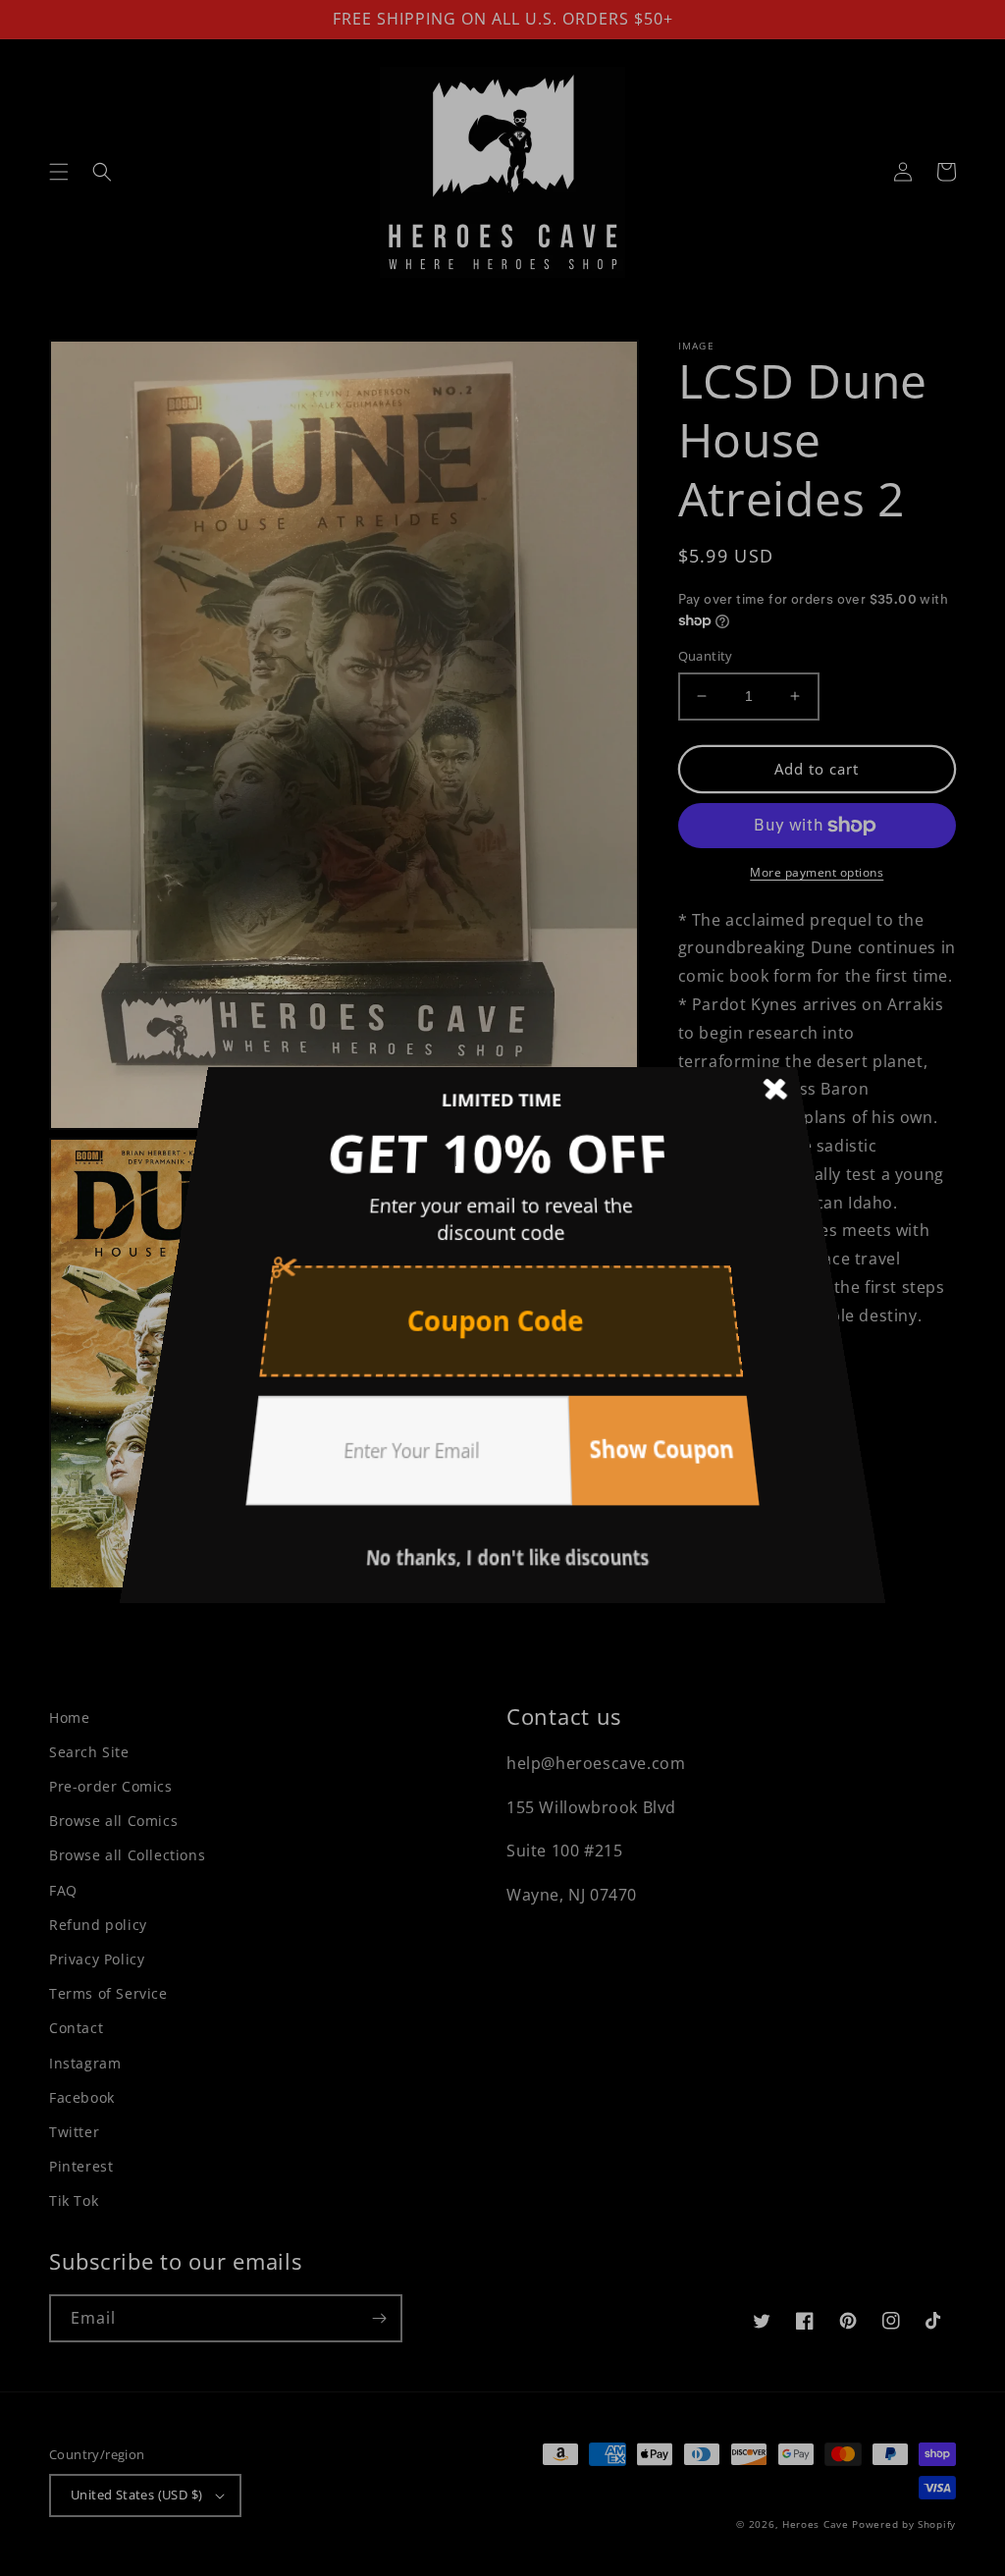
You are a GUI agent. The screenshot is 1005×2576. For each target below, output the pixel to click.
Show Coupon (634, 1404)
